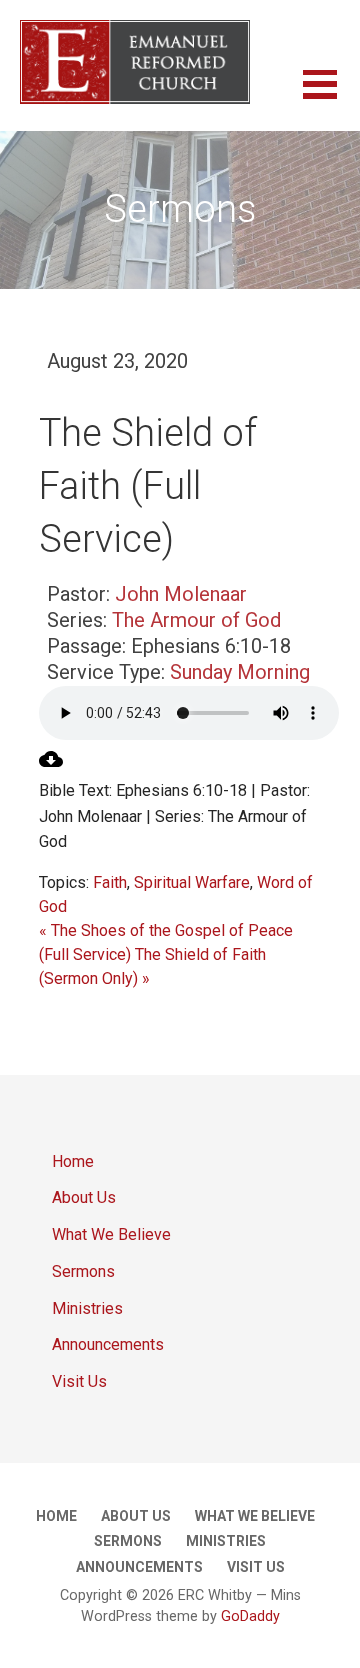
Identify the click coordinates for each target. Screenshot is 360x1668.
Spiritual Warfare (192, 882)
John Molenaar (181, 594)
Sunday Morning (240, 672)
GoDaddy (250, 1616)
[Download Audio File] (51, 765)
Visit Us (79, 1381)
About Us (84, 1197)
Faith (110, 882)
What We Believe (111, 1234)
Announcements (108, 1344)
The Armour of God (196, 620)
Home (73, 1161)
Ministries (87, 1308)
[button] (331, 96)
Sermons (83, 1271)
